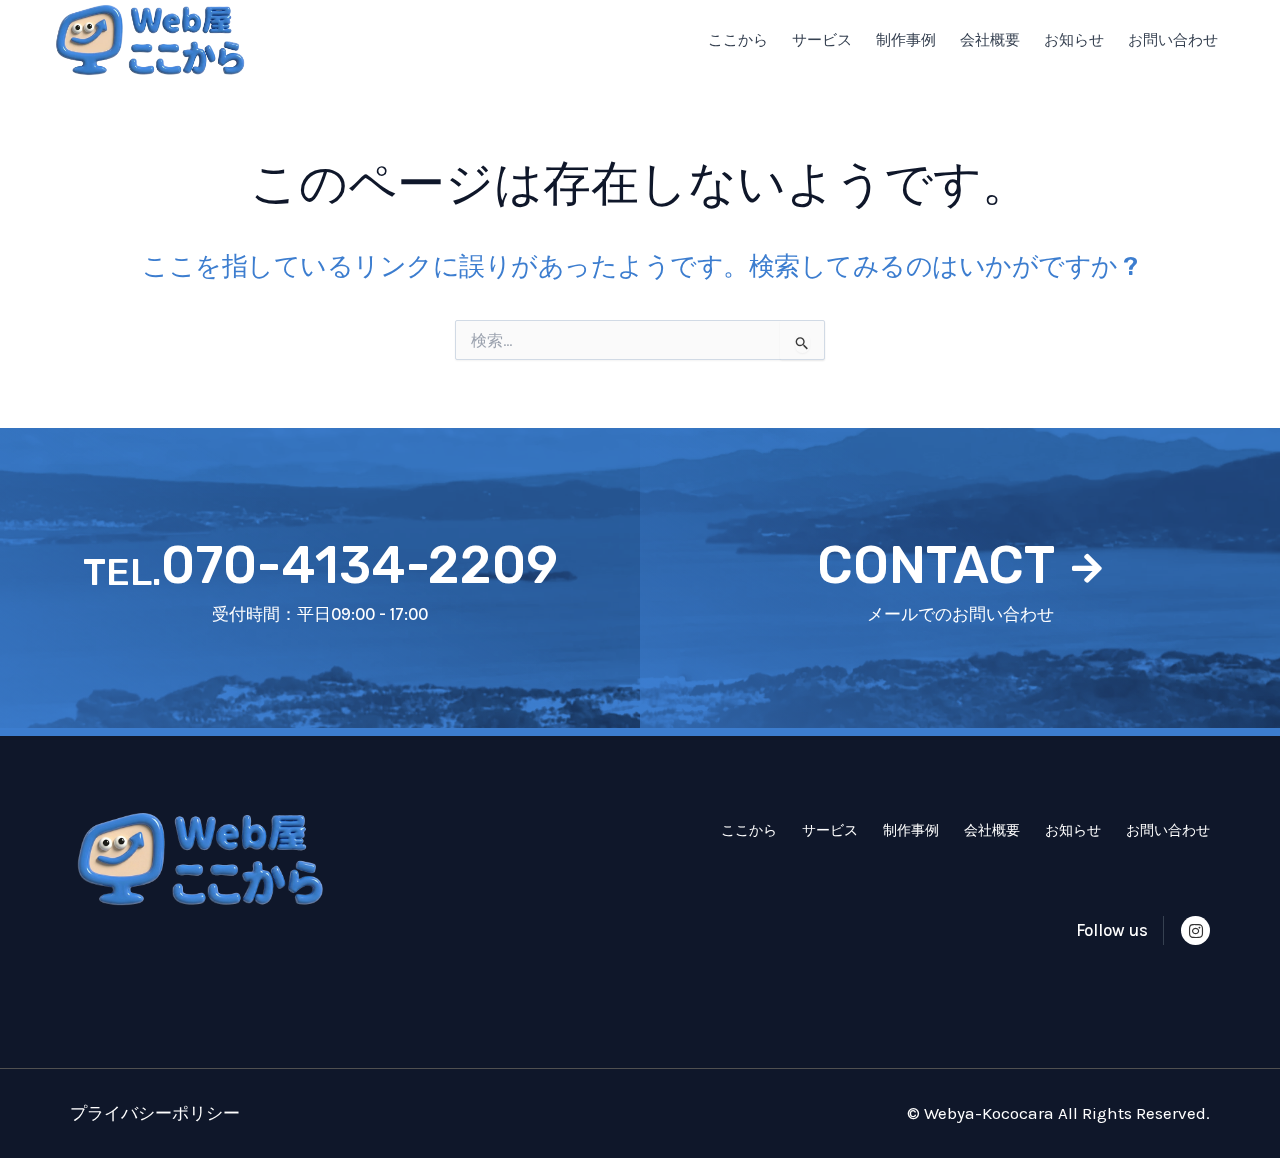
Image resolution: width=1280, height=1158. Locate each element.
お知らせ (1074, 40)
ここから (738, 40)
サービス (822, 40)
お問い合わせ (1173, 40)
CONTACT (936, 565)
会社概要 (990, 40)
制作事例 (906, 40)
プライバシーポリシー (155, 1113)
